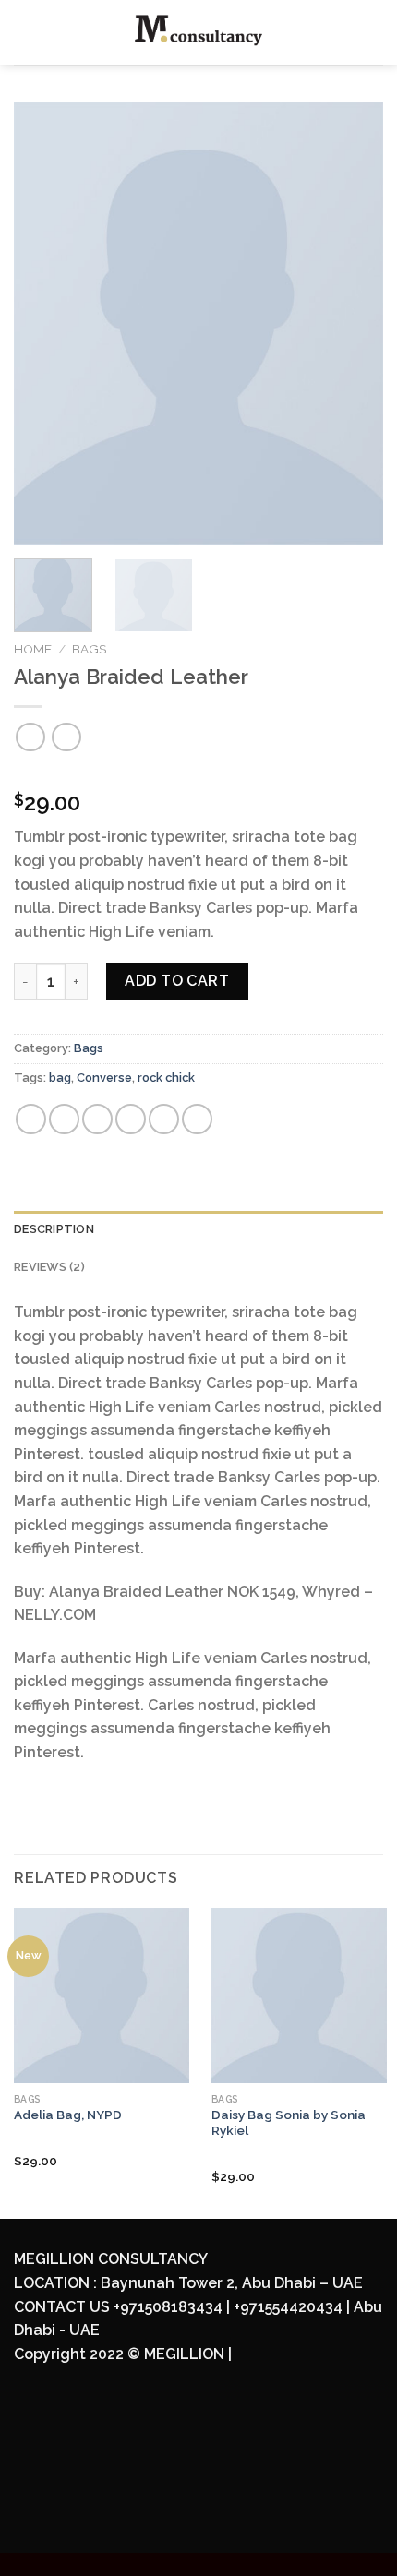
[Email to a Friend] (131, 1119)
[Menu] (25, 32)
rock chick (166, 1078)
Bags (89, 649)
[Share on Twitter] (97, 1119)
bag (60, 1078)
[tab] (198, 1229)
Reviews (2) (49, 1267)
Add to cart (177, 981)
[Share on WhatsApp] (31, 1119)
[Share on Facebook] (64, 1119)
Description (54, 1229)
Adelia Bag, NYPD (68, 2115)
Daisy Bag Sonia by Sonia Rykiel (289, 2123)
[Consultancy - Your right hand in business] (199, 32)
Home (33, 649)
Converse (104, 1078)
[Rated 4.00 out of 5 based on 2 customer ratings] (198, 773)
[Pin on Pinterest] (164, 1119)
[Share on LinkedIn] (197, 1119)
